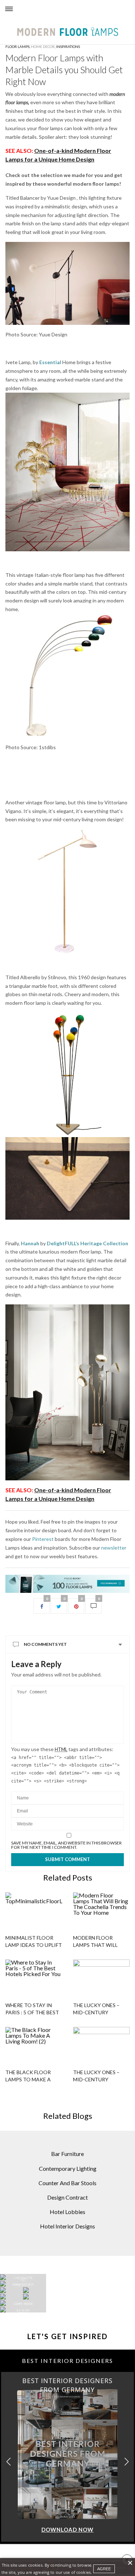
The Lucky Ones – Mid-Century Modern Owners (96, 2079)
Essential (51, 362)
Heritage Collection (104, 1243)
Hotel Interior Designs (67, 2226)
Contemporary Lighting (68, 2168)
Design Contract (67, 2197)
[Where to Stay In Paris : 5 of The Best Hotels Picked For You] (34, 1977)
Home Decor (43, 47)
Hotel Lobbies (67, 2212)
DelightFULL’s (63, 1243)
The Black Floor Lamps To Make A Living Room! (28, 2079)
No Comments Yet (45, 1644)
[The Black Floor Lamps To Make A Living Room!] (34, 2045)
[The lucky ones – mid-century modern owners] (102, 1977)
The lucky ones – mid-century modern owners (96, 2012)
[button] (127, 2462)
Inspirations (68, 47)
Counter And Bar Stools (67, 2183)
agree (104, 2569)
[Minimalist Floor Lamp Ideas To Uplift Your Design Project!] (34, 1910)
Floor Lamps (17, 47)
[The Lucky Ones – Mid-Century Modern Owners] (102, 2045)
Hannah (30, 1243)
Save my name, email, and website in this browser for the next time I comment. (66, 1845)
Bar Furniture (67, 2154)
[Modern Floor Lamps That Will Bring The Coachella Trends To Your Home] (102, 1910)
